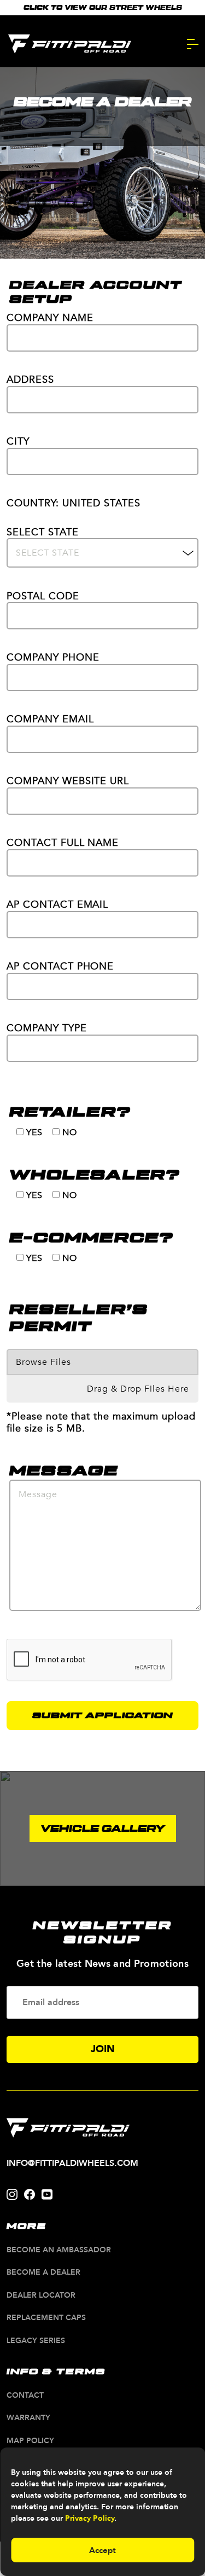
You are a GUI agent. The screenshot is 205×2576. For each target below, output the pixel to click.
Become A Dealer (43, 2273)
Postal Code (43, 597)
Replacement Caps (46, 2318)
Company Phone (53, 658)
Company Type (47, 1029)
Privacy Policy (90, 2518)
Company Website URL (68, 782)
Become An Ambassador (59, 2250)
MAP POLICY (30, 2441)
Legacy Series (36, 2341)
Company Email (50, 720)
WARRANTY (28, 2418)
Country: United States (74, 504)
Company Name (50, 319)
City (18, 442)
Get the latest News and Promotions (102, 1964)
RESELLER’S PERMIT (79, 1318)
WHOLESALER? (95, 1175)
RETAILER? (70, 1112)
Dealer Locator (41, 2296)
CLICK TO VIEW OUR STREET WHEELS (103, 8)
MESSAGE (64, 1471)
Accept (102, 2550)
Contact (25, 2396)
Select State (43, 533)
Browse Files (43, 1362)
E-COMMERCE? (91, 1238)
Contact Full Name (63, 843)
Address (30, 380)
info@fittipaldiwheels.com (72, 2163)
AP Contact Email (57, 905)
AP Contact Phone (60, 967)
